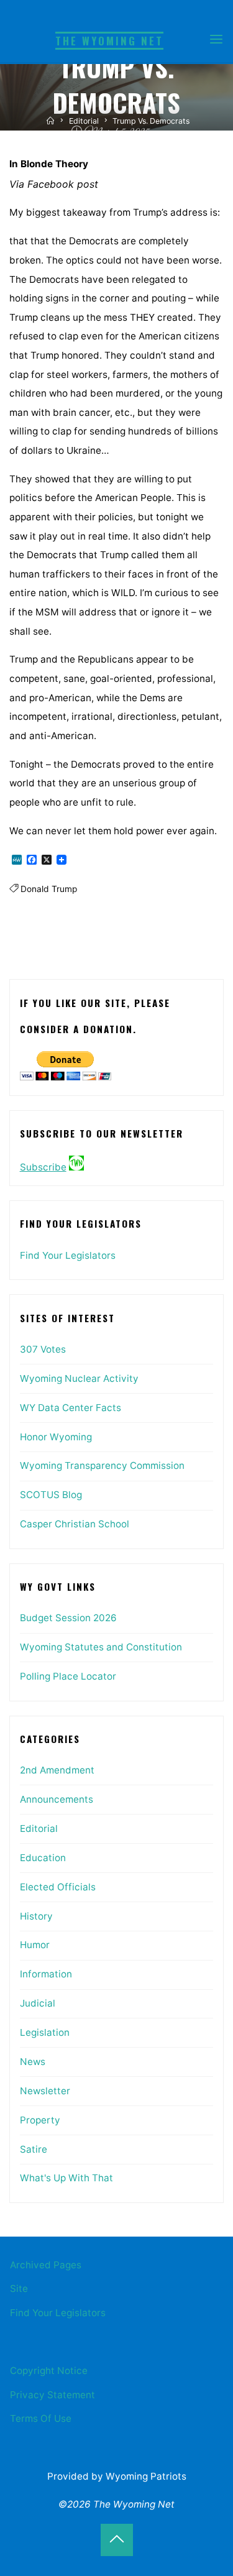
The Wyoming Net (109, 41)
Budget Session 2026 (68, 1618)
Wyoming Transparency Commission (102, 1465)
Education (43, 1858)
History (36, 1916)
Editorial (84, 121)
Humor (35, 1945)
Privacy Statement (53, 2395)
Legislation (45, 2032)
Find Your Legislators (68, 1255)
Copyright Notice (49, 2371)
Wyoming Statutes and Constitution (101, 1647)
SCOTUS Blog (51, 1495)
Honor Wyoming (56, 1437)
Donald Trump (49, 889)
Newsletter (45, 2091)
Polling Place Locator (68, 1676)
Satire (34, 2149)
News (33, 2062)
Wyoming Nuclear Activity (79, 1378)
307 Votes (43, 1349)
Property (40, 2120)
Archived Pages (46, 2265)
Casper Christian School (75, 1524)
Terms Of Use (41, 2418)
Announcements (57, 1799)
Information (46, 1974)
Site (19, 2288)
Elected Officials (58, 1887)
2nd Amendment (57, 1770)
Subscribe (43, 1167)
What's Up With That (66, 2178)
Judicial (38, 2003)
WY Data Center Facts (71, 1408)
